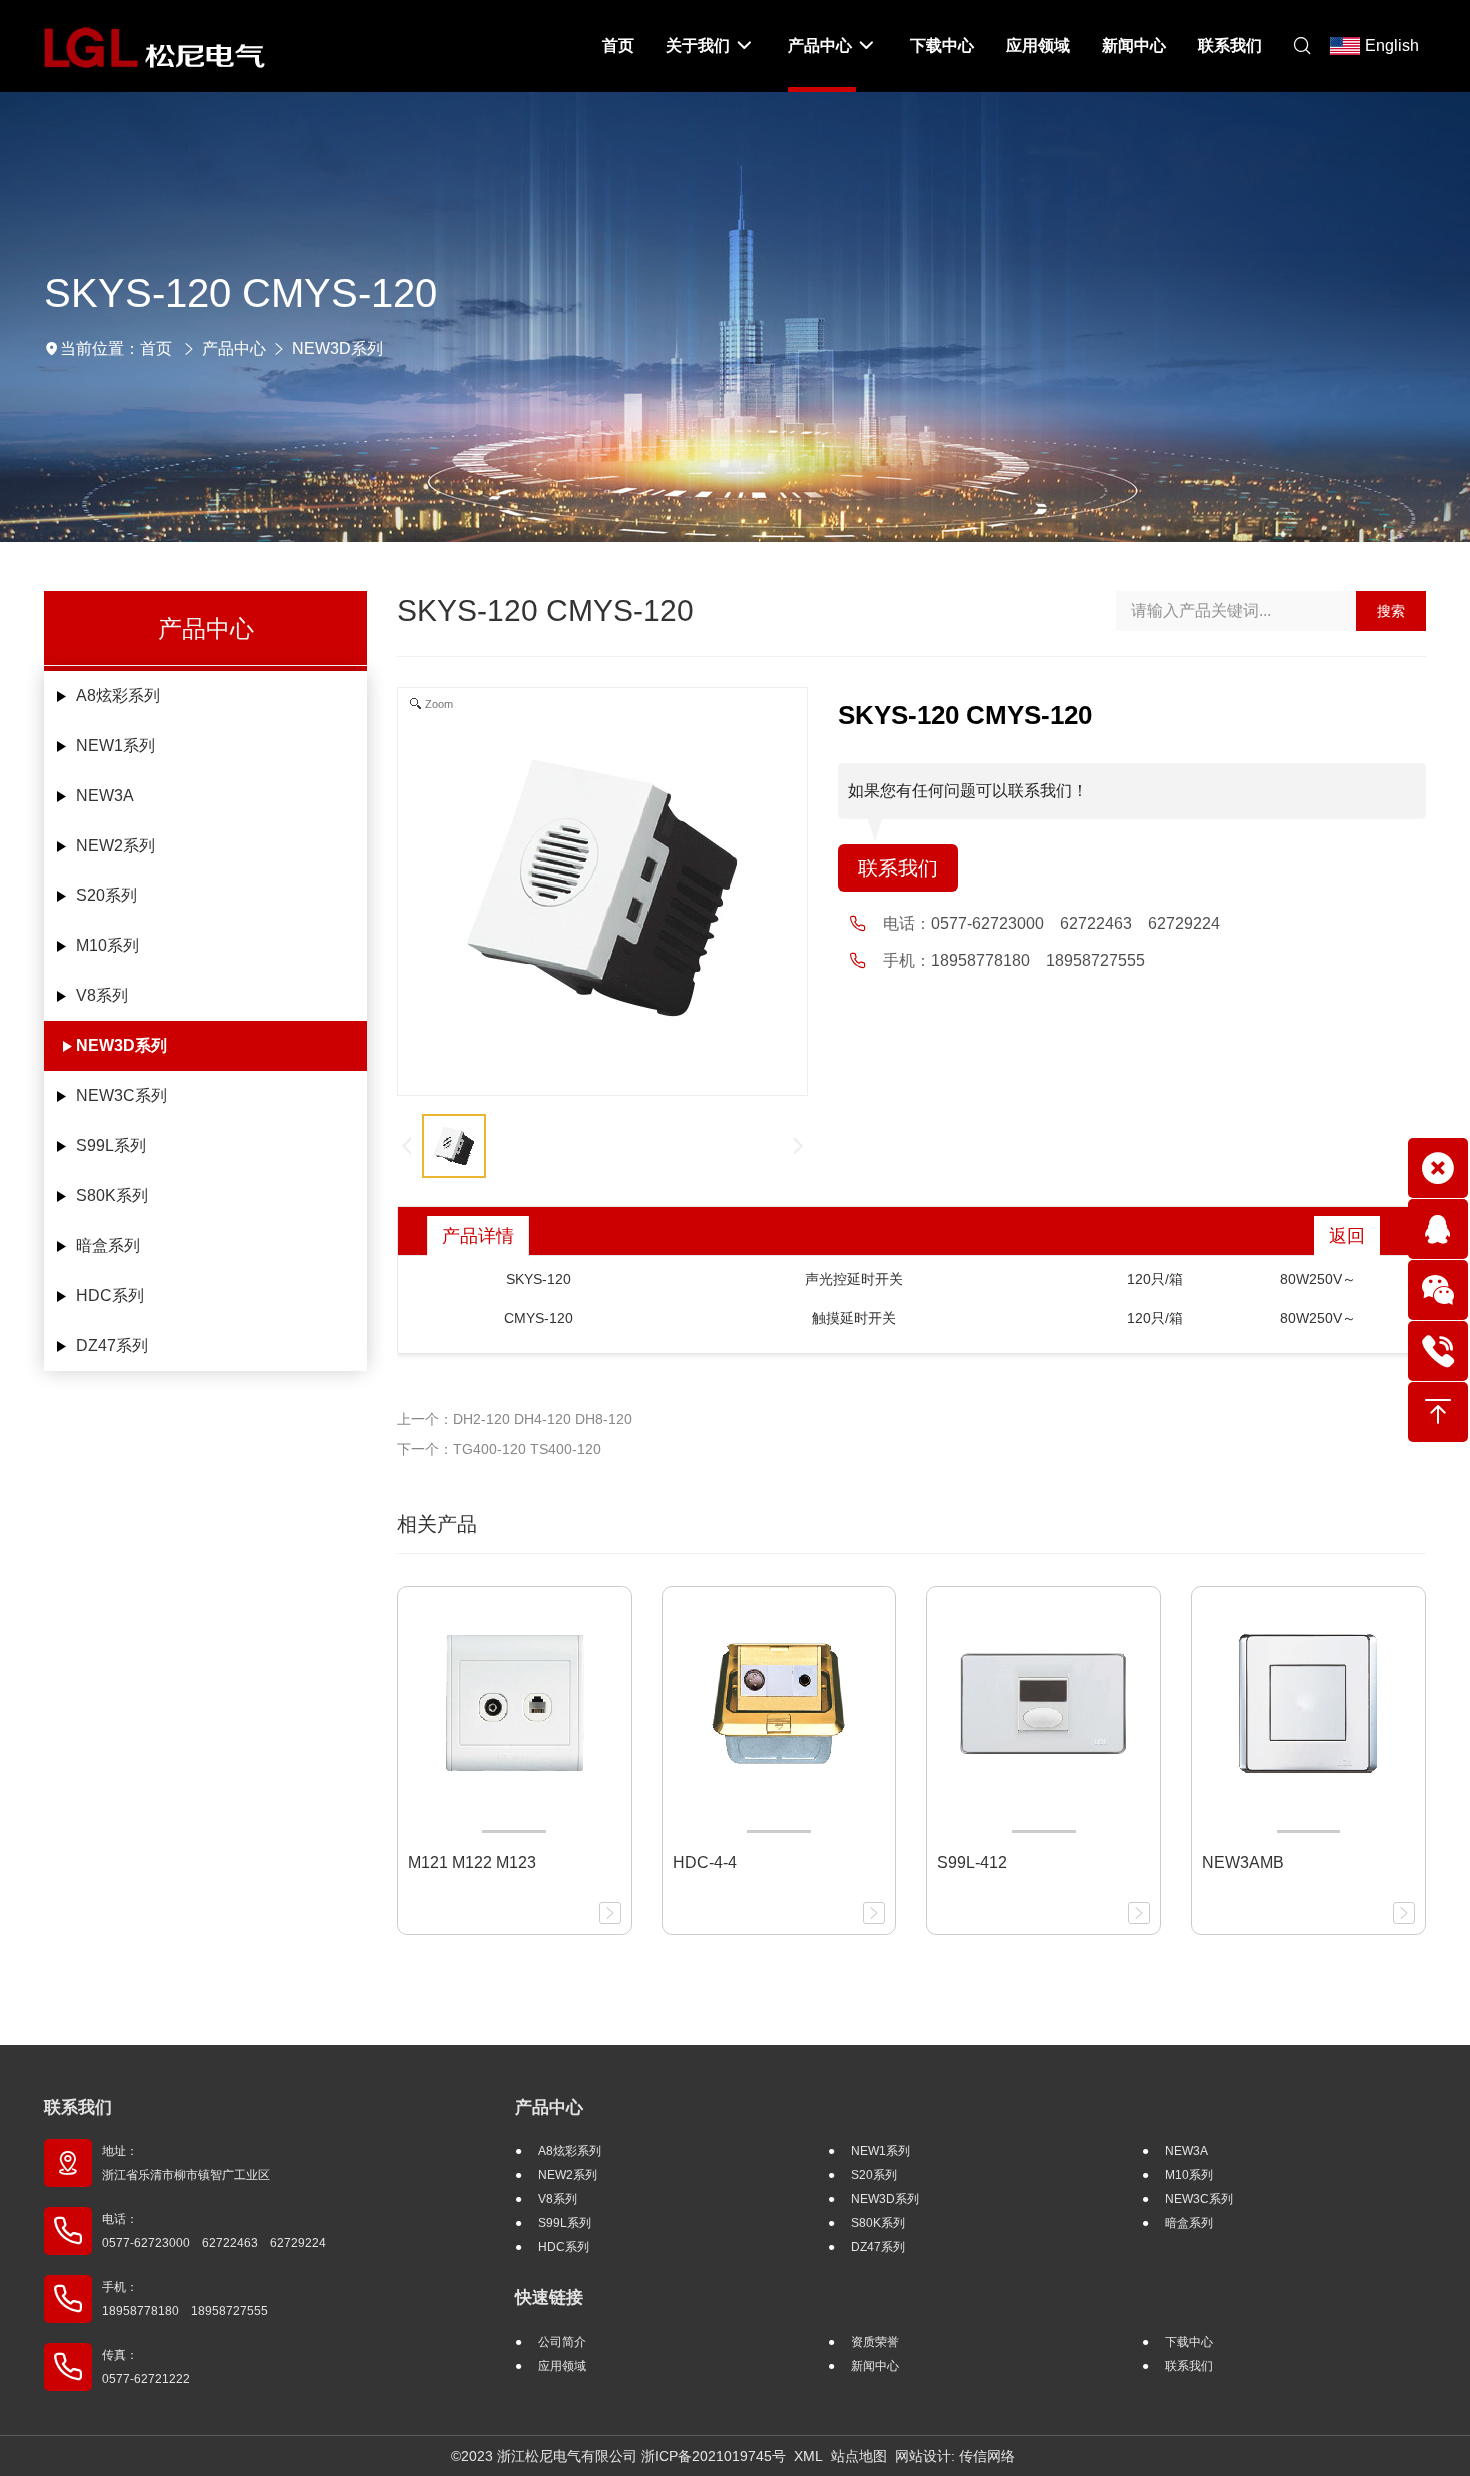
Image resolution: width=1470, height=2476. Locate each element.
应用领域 (562, 2366)
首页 (156, 348)
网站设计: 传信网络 (955, 2456)
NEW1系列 (115, 745)
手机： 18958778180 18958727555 (185, 2299)
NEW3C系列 (121, 1095)
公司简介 (562, 2342)
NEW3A (105, 795)
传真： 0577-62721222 (146, 2367)
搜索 (1391, 611)
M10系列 (107, 945)
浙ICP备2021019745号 (713, 2456)
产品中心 (234, 348)
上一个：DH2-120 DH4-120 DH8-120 (514, 1419)
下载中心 (1189, 2342)
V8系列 (102, 995)
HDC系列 (110, 1295)
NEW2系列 (115, 845)
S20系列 (106, 895)
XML (808, 2456)
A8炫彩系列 (118, 695)
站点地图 (859, 2456)
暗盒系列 (108, 1245)
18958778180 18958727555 (1038, 960)
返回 (1347, 1236)
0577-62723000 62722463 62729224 (1075, 923)
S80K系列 (112, 1195)
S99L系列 (111, 1145)
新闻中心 (875, 2366)
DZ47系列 (112, 1345)
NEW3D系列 (337, 348)
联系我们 (898, 868)
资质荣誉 (875, 2342)
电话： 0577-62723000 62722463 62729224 (214, 2231)
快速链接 (549, 2297)
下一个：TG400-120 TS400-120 (499, 1449)
